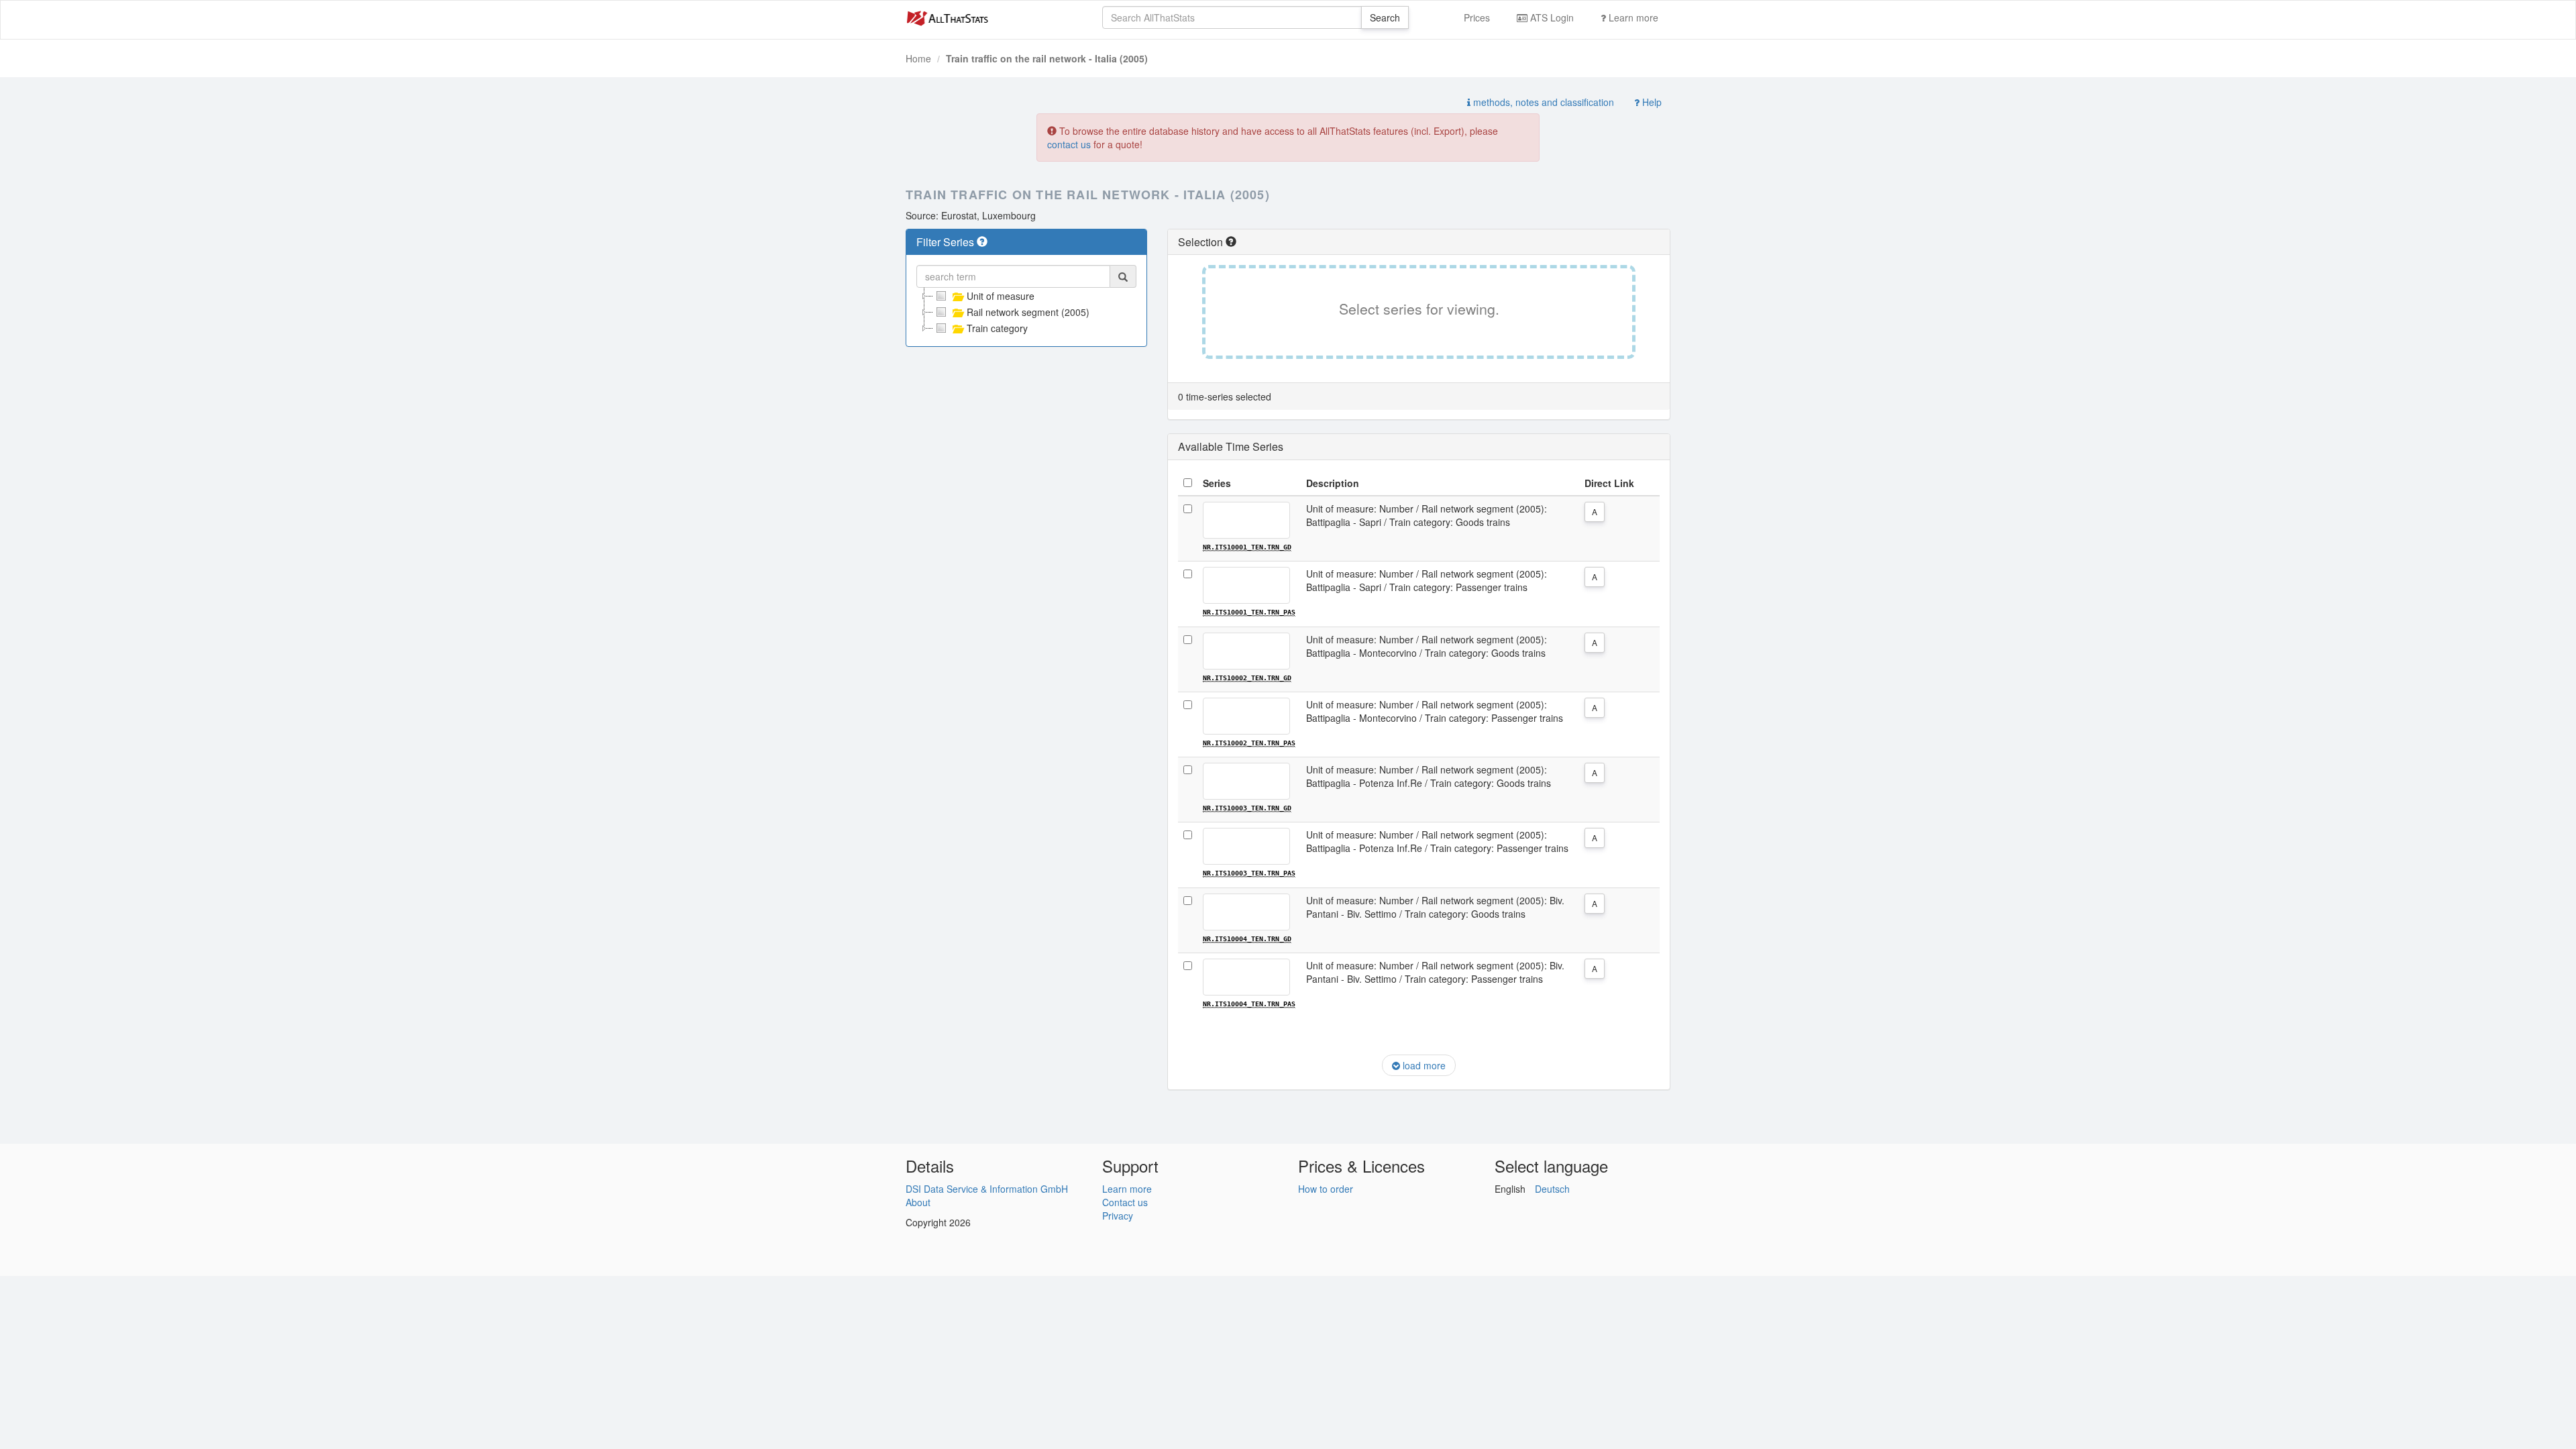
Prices (1477, 17)
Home (918, 58)
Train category (997, 328)
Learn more (1632, 17)
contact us (1069, 144)
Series (1217, 483)
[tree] (1026, 312)
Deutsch (1552, 1189)
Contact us (1125, 1202)
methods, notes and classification (1542, 102)
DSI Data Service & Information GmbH (987, 1189)
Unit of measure (1001, 296)
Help (1651, 102)
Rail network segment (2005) (1028, 312)
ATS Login (1551, 17)
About (918, 1202)
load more (1423, 1065)
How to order (1326, 1189)
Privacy (1118, 1216)
